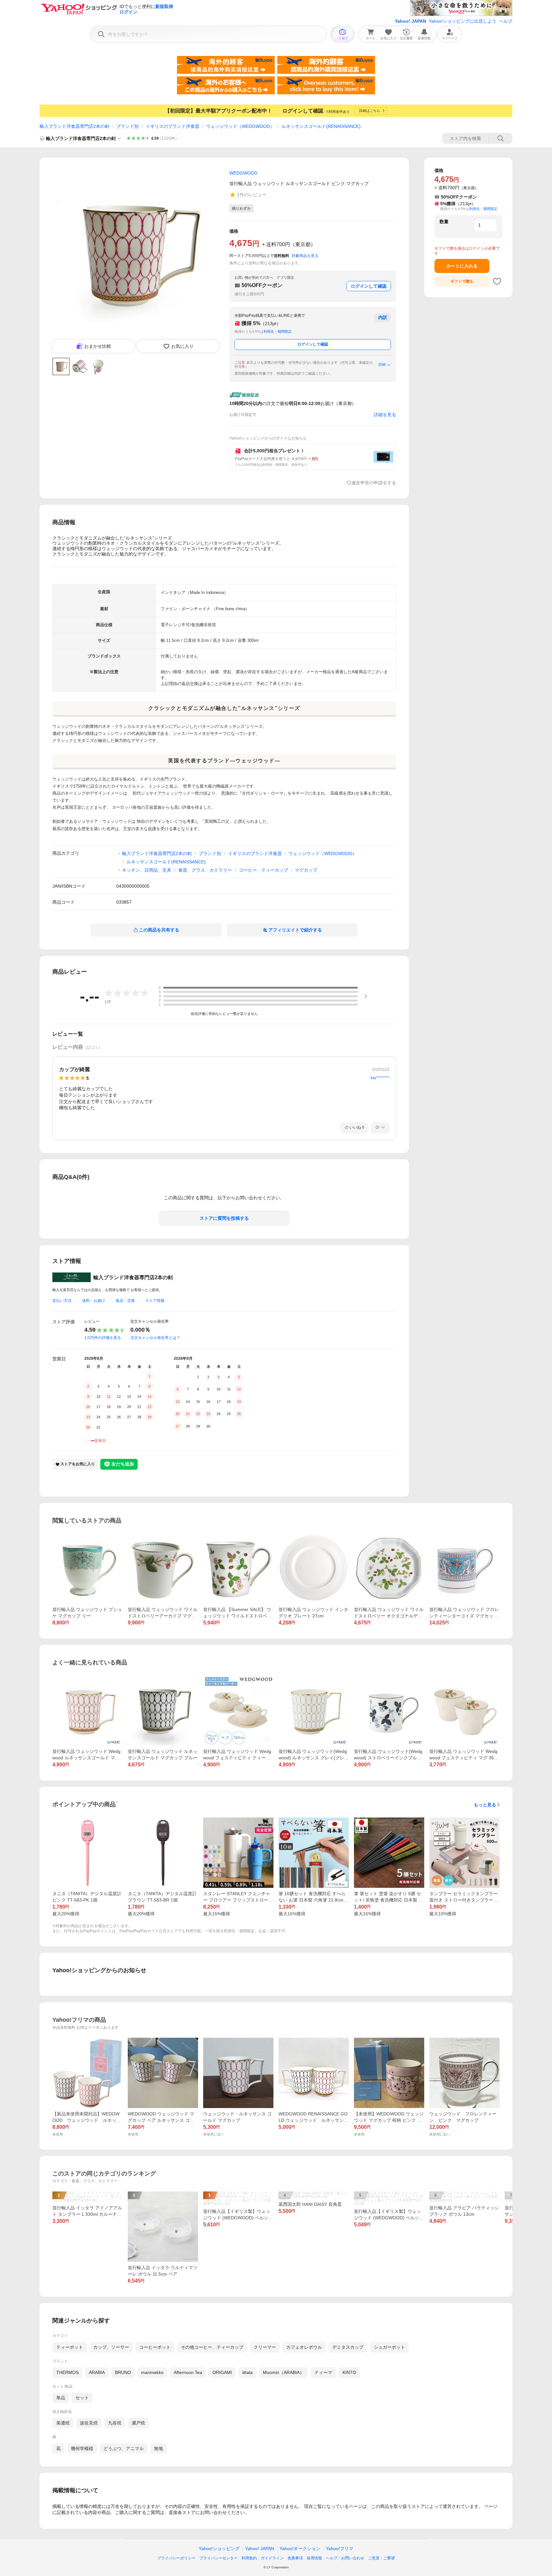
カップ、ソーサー (111, 2347)
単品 (61, 2398)
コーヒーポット (155, 2347)
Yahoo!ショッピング (219, 2549)
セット (82, 2398)
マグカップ (306, 870)
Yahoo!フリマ (340, 2549)
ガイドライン (272, 2558)
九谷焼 (115, 2423)
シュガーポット (389, 2347)
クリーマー (265, 2347)
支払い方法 (62, 1301)
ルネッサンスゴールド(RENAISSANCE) (321, 126)
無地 (158, 2448)
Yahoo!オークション (300, 2549)
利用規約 (249, 2558)
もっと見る (485, 1805)
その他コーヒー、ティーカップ (212, 2347)
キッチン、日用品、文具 (147, 870)
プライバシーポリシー (176, 2558)
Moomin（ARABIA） (284, 2372)
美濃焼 (63, 2423)
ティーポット (70, 2347)
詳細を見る (385, 415)
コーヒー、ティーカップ (264, 870)
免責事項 (295, 2558)
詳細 (382, 364)
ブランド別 (127, 126)
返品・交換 (125, 1301)
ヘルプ (506, 21)
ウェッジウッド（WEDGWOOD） (240, 126)
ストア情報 (155, 1301)
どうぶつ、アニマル (124, 2448)
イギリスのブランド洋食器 (172, 126)
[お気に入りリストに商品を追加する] (497, 281)
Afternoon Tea (188, 2372)
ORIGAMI (222, 2372)
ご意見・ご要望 (381, 2558)
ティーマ (323, 2372)
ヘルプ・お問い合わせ (345, 2558)
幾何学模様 (82, 2448)
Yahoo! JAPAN (410, 21)
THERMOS (67, 2372)
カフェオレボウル (304, 2347)
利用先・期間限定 (278, 331)
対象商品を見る (305, 256)
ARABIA (97, 2372)
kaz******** (380, 1078)
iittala (247, 2372)
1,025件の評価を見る (103, 1338)
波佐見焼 (89, 2423)
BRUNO (123, 2372)
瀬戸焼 (138, 2423)
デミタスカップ (348, 2347)
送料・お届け (94, 1301)
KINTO (349, 2372)
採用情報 (314, 2558)
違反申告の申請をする (374, 483)
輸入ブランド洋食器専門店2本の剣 (74, 126)
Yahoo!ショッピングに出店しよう (463, 21)
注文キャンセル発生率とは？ (155, 1338)
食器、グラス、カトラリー (205, 870)
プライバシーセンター (218, 2558)
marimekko (152, 2372)
